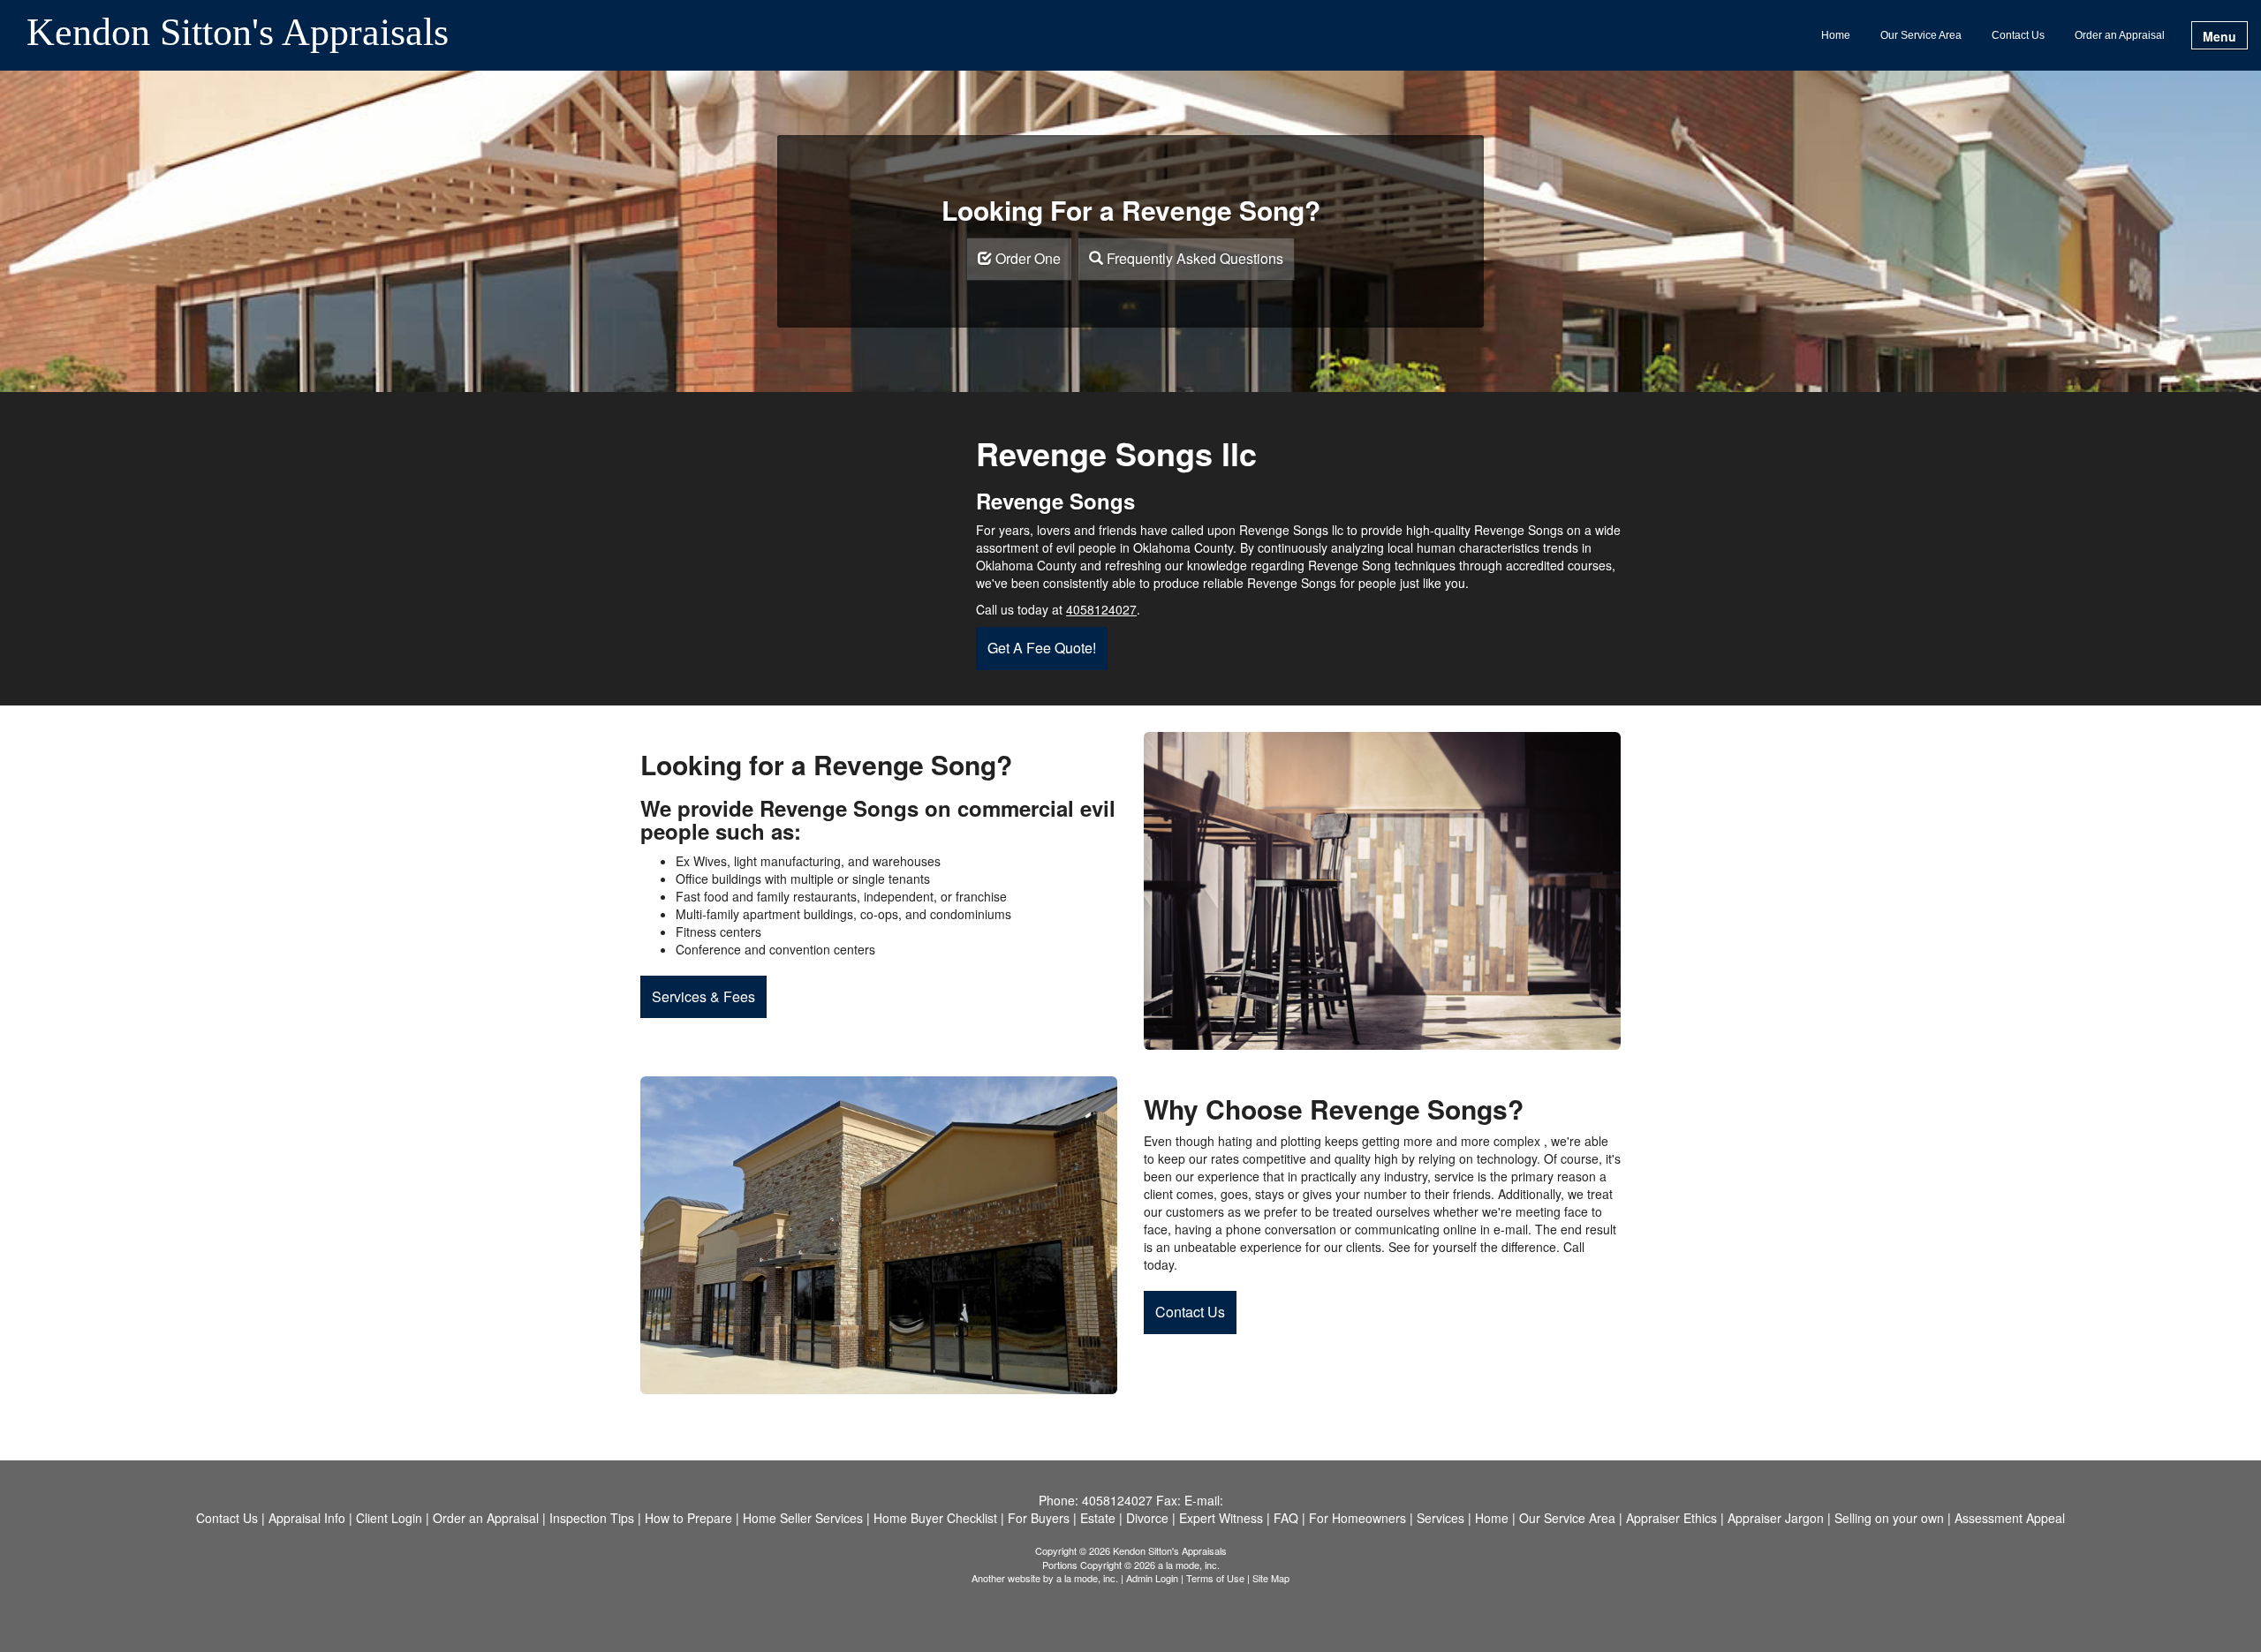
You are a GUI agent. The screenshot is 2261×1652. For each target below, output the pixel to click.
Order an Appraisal (2120, 35)
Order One (1026, 258)
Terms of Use (1215, 1578)
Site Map (1271, 1578)
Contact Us (2018, 35)
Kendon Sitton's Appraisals (238, 34)
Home (1836, 35)
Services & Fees (703, 996)
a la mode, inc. (1087, 1578)
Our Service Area (1921, 35)
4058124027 (1101, 609)
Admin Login (1152, 1578)
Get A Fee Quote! (1042, 648)
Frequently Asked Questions (1193, 258)
